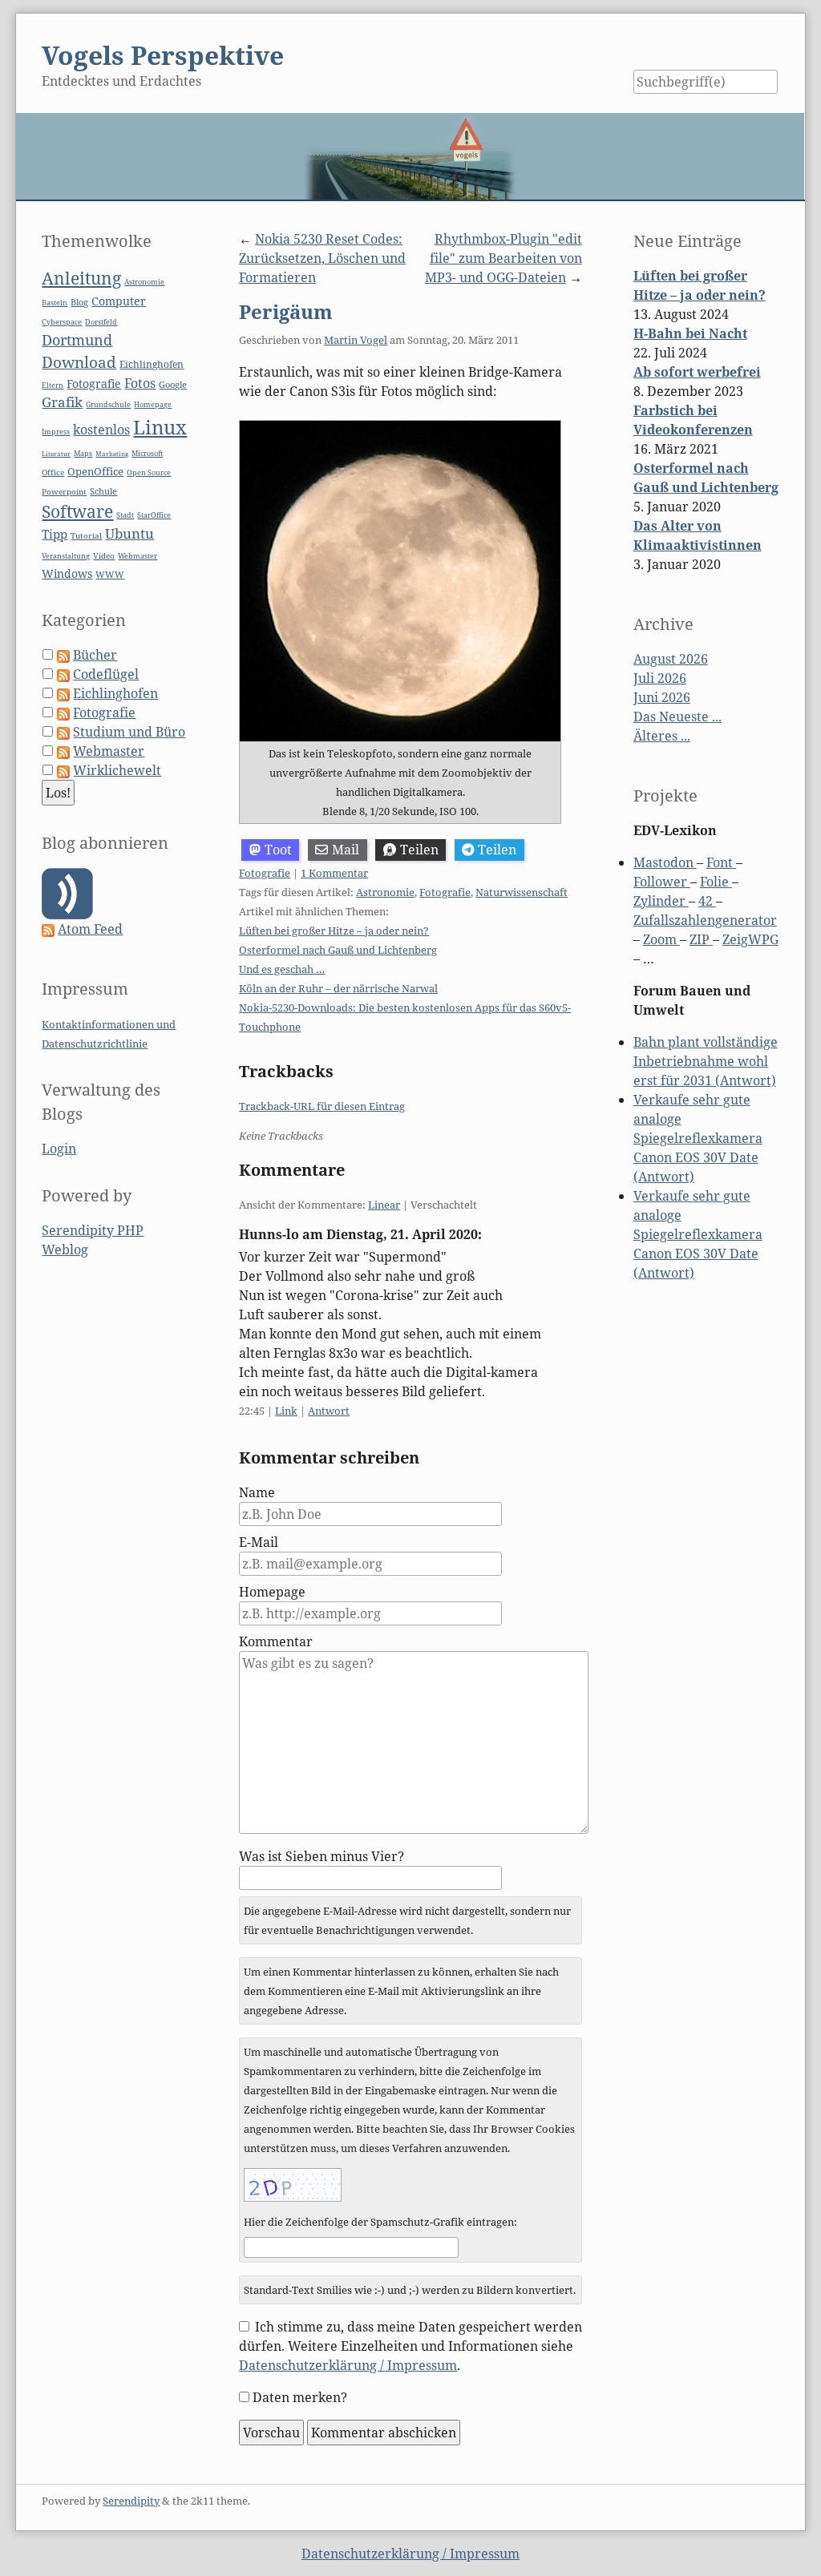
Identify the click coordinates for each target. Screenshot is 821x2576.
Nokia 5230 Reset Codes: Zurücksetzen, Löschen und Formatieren (322, 258)
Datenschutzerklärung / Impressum (348, 2365)
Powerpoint (64, 492)
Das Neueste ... (677, 717)
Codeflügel (106, 674)
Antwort (329, 1411)
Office (53, 472)
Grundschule (108, 404)
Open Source (149, 472)
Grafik (62, 402)
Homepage (272, 1592)
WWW (110, 574)
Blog (79, 302)
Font (721, 862)
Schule (103, 491)
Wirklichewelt (117, 770)
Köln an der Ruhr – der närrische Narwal (338, 988)
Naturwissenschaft (522, 892)
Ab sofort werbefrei (697, 372)
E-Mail (259, 1542)
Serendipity (131, 2501)
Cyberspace (62, 322)
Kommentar (276, 1641)
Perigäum (286, 311)
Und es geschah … (282, 969)
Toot (278, 850)
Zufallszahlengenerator (705, 920)
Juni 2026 (662, 697)
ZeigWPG (750, 939)
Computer (119, 301)
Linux (160, 427)
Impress (56, 432)
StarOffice (154, 515)
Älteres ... (662, 736)
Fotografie (265, 873)
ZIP (701, 939)
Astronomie (385, 892)
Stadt (125, 515)
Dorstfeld (101, 322)
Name (257, 1492)
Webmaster (138, 556)
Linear (384, 1205)
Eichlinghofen (152, 364)
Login (59, 1149)
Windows (67, 573)
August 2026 (671, 659)
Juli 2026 (660, 678)
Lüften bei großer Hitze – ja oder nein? (334, 931)
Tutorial (86, 536)
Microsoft (147, 453)
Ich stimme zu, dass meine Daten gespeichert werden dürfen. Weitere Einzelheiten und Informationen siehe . (410, 2346)
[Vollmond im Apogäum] (400, 581)
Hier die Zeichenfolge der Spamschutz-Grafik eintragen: (380, 2222)
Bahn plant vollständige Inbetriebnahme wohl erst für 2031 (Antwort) (706, 1061)
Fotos (140, 383)
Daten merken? (300, 2397)
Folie (716, 882)
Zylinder (661, 901)
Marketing (112, 453)
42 (707, 901)
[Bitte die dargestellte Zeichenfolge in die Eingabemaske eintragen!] (293, 2185)
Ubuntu (129, 533)
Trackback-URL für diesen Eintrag (322, 1106)
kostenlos (101, 430)
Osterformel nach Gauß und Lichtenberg (338, 950)
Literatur (56, 453)
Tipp (55, 534)
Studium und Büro (129, 732)
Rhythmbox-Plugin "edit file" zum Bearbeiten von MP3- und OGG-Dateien (504, 258)
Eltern (53, 386)
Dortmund (77, 340)
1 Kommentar (334, 873)
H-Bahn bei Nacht (690, 333)
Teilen (419, 850)
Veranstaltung (66, 556)
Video (104, 556)
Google (173, 384)
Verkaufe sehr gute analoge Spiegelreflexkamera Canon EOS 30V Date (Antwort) (698, 1138)
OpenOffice (95, 471)
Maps (83, 454)
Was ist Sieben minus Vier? (322, 1856)
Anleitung (81, 278)
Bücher (95, 655)
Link (286, 1411)
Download (79, 362)
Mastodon (665, 862)
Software (77, 511)
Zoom (661, 939)
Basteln (55, 303)
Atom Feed (90, 929)
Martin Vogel (356, 340)
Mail (346, 850)
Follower (662, 882)
